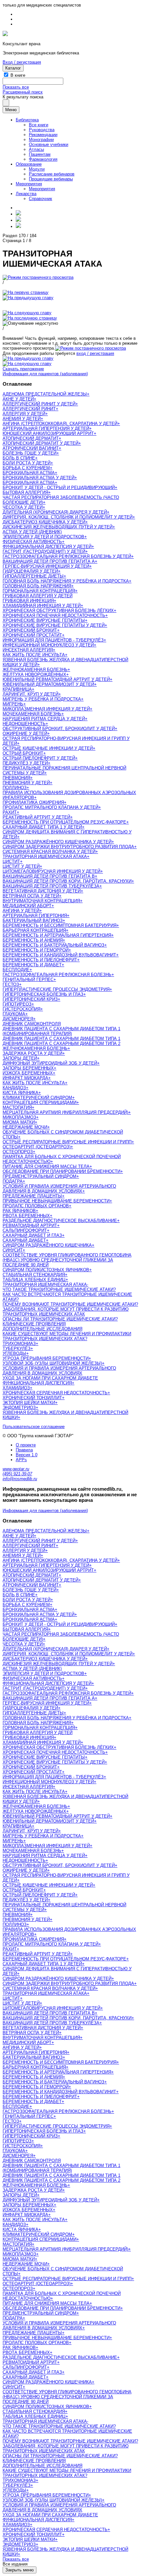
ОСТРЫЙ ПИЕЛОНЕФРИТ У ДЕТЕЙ (39, 758)
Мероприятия (29, 184)
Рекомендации (43, 135)
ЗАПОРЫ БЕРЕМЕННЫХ (28, 1068)
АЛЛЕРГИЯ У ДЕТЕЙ (24, 414)
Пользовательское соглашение (34, 1427)
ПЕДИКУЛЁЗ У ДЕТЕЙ (25, 763)
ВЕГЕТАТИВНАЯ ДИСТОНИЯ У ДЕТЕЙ (42, 891)
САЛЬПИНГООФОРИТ (25, 1230)
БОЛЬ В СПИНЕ (19, 458)
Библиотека (27, 120)
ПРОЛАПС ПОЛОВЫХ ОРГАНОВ (36, 1206)
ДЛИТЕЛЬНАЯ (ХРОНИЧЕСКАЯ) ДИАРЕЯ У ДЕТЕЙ (55, 512)
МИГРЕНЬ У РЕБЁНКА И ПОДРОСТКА (42, 699)
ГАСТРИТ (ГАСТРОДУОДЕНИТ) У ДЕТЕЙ (44, 552)
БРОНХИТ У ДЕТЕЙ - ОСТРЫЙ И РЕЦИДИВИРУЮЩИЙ (59, 488)
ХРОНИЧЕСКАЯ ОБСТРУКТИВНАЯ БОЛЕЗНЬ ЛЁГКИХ (58, 611)
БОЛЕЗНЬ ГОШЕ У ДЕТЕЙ (30, 453)
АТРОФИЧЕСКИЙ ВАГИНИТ (31, 448)
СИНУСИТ (13, 1250)
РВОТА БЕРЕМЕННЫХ (26, 1216)
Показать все (16, 87)
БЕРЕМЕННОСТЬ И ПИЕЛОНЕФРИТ (40, 960)
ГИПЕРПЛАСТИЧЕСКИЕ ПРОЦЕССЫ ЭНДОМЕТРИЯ (56, 989)
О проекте (26, 1445)
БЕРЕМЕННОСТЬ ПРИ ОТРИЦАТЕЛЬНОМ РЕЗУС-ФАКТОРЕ (64, 822)
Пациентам (40, 154)
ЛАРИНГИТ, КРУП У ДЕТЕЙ (30, 694)
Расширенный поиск (23, 92)
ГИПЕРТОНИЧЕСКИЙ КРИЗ (30, 999)
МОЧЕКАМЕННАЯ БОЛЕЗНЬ (32, 714)
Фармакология (43, 159)
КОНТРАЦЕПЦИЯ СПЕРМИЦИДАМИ (40, 1103)
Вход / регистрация (22, 62)
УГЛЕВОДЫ (14, 1353)
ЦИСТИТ (11, 861)
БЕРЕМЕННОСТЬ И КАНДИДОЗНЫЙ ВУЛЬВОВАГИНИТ (59, 955)
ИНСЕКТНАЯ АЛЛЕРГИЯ (28, 650)
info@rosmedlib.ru (20, 1479)
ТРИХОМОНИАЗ (19, 1344)
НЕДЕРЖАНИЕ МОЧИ (25, 1127)
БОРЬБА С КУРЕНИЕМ (26, 468)
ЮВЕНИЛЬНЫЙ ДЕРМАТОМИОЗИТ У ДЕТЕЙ (48, 684)
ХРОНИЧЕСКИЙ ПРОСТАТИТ (32, 635)
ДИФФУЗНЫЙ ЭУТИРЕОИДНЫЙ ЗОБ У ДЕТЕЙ (50, 1063)
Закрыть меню (20, 2570)
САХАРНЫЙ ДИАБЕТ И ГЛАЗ (32, 1235)
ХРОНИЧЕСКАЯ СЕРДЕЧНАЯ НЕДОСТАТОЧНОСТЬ (55, 1393)
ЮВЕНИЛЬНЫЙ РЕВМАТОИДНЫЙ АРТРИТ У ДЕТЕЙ (56, 679)
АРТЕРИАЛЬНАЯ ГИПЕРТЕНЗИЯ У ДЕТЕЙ (46, 429)
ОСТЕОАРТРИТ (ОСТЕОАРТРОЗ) (37, 1147)
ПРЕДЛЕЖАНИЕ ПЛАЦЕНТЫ (32, 1196)
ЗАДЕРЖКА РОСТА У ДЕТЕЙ (32, 1053)
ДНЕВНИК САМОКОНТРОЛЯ (32, 1024)
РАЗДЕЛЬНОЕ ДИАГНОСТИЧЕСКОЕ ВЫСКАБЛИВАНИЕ (60, 1221)
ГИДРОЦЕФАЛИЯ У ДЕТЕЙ (30, 571)
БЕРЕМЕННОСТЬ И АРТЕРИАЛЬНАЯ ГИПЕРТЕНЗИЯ (57, 935)
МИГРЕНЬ (13, 704)
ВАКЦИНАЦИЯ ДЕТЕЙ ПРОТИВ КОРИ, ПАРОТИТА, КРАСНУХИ (67, 881)
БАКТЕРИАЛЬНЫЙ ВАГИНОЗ (33, 920)
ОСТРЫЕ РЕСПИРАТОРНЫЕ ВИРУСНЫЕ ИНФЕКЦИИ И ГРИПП (67, 1142)
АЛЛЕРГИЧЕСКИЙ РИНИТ (29, 409)
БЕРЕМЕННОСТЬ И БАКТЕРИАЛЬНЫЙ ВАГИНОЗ (53, 945)
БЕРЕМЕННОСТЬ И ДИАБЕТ (32, 965)
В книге (18, 75)
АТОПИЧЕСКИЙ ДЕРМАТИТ (31, 438)
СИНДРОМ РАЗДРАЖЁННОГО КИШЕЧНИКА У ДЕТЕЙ (57, 842)
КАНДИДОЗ (14, 1088)
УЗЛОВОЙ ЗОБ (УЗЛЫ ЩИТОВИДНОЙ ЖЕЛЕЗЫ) (52, 1363)
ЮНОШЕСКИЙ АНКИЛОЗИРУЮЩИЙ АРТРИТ (48, 433)
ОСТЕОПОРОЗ (18, 1152)
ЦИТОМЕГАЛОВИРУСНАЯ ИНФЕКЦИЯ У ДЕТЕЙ (51, 871)
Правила (24, 1450)
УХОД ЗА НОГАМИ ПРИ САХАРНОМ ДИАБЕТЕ (50, 1378)
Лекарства (26, 194)
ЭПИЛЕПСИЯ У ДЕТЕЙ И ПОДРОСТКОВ (43, 537)
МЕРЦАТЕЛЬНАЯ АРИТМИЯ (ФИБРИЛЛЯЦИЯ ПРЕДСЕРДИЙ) (65, 1112)
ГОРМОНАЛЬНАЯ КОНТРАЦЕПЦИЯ (39, 591)
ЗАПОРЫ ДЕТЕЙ (20, 1058)
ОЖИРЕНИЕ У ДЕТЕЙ (25, 734)
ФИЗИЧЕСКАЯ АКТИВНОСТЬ (32, 542)
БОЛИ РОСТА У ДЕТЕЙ (27, 463)
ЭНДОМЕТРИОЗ (19, 1408)
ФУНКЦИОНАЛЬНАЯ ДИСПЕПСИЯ (37, 1383)
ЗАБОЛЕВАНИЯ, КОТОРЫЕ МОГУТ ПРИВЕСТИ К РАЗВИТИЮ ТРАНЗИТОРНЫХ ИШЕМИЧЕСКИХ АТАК (66, 1312)
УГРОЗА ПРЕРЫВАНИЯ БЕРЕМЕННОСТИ (46, 1358)
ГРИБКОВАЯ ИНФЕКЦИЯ (28, 601)
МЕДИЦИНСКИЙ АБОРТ (27, 906)
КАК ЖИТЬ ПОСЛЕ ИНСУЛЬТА (34, 655)
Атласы (36, 149)
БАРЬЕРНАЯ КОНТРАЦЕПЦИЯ (34, 930)
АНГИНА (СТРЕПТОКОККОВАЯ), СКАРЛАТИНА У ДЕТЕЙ (60, 424)
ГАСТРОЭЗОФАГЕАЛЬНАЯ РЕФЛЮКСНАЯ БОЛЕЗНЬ (57, 975)
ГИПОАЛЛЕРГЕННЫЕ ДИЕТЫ (33, 576)
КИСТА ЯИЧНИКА (20, 1093)
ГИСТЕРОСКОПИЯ (21, 1009)
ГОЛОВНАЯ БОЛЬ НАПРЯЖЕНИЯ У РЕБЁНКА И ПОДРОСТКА (66, 581)
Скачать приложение (23, 369)
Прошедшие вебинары (51, 179)
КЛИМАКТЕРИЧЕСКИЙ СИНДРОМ (37, 1098)
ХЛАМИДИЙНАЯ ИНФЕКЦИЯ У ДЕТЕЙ (42, 606)
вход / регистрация (95, 353)
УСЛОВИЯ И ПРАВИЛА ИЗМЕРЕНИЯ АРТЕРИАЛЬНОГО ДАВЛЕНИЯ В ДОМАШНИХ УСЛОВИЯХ (59, 1189)
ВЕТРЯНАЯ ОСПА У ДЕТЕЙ (31, 896)
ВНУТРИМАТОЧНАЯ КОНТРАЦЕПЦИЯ (41, 901)
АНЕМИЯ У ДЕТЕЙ (22, 419)
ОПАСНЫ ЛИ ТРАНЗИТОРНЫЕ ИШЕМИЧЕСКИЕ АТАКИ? (60, 1319)
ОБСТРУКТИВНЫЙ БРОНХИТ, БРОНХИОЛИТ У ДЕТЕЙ (59, 729)
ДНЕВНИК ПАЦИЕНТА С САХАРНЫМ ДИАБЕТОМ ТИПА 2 (61, 1043)
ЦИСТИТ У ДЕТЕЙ (21, 866)
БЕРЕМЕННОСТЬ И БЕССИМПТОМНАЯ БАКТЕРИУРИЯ (60, 925)
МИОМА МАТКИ (19, 1122)
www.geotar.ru (16, 1469)
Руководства (42, 130)
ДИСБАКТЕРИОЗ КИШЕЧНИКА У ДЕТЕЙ (44, 522)
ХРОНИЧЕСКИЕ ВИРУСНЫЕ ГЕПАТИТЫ (44, 620)
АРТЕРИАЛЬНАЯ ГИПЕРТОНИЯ (35, 916)
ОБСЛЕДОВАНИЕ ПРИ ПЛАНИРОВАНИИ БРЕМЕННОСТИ (61, 1171)
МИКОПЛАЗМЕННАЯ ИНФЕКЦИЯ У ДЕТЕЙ (46, 709)
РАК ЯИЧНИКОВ (19, 1211)
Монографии (41, 140)
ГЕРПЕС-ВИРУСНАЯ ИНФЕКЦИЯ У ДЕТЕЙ (46, 566)
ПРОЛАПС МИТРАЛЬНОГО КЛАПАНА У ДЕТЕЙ (50, 807)
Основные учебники (49, 144)
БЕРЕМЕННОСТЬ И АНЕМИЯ (33, 940)
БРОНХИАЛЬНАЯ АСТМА (29, 473)
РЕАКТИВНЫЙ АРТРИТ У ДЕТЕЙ (36, 817)
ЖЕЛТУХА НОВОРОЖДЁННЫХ (34, 675)
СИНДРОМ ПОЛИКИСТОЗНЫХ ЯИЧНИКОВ (46, 1270)
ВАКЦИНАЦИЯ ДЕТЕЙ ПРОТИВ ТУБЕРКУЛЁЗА (51, 886)
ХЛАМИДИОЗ (16, 1388)
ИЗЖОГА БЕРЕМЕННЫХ (28, 1073)
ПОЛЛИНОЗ (15, 788)
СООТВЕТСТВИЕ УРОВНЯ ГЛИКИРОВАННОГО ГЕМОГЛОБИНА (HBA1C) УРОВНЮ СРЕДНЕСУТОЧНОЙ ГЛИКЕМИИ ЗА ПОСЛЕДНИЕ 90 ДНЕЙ (67, 1260)
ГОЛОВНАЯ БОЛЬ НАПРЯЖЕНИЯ (37, 586)
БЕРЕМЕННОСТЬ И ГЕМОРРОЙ (36, 950)
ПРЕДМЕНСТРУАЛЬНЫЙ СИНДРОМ (40, 1176)
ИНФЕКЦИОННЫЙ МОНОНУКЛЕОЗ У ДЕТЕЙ (48, 645)
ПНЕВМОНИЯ (16, 778)
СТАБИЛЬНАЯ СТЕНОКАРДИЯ (34, 1275)
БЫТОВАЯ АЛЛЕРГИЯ (25, 492)
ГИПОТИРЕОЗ (17, 1004)
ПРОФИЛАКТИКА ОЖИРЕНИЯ (33, 802)
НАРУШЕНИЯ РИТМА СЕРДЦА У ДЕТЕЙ (44, 719)
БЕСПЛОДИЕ (16, 970)
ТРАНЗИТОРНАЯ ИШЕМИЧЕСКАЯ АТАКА (45, 857)
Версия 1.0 (27, 1455)
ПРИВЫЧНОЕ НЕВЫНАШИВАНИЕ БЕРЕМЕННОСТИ (56, 1201)
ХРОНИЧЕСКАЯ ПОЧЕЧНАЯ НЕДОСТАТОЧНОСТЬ (54, 615)
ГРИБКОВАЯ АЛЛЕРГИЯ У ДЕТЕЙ (38, 596)
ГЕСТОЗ (11, 984)
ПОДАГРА (13, 1181)
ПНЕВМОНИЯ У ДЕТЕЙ (26, 783)
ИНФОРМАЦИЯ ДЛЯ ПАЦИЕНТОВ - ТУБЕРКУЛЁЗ (53, 640)
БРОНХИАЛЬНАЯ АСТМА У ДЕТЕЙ (39, 478)
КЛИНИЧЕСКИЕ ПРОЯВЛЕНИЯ (34, 1324)
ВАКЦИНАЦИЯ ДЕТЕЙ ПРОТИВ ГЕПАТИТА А (49, 561)
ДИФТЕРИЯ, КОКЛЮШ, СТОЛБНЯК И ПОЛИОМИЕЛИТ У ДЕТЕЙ (68, 517)
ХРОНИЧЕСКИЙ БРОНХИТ (30, 630)
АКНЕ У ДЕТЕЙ (18, 399)
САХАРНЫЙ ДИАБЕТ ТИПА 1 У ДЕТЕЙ (42, 827)
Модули (37, 169)
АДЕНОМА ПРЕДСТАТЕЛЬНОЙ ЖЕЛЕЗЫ (45, 394)
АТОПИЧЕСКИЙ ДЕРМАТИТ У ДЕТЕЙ (40, 443)
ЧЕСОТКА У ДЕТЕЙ (23, 507)
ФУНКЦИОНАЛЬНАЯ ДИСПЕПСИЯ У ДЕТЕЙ (47, 547)
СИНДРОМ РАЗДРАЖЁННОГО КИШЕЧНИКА (47, 1245)
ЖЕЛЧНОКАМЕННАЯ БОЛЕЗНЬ (35, 670)
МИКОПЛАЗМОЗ (19, 1117)
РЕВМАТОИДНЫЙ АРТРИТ (30, 1226)
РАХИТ (10, 812)
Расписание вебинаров (52, 174)
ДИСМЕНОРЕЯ (18, 1019)
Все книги (39, 125)
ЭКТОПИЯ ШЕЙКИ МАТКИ (29, 1403)
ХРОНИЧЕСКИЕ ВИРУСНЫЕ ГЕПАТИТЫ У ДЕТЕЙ (54, 625)
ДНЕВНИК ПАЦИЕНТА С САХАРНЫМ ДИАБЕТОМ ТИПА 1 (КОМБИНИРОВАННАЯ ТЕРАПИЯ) (61, 1031)
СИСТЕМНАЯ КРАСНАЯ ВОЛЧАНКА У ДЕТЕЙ (49, 852)
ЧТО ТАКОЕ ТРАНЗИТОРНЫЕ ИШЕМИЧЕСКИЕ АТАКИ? (59, 1289)
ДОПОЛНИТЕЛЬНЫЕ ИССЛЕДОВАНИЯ (42, 1329)
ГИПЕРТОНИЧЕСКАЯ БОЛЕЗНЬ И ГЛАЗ (43, 994)
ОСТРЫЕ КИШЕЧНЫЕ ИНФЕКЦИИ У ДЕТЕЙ (48, 748)
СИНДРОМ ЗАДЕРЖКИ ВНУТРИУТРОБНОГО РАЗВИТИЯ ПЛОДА (68, 847)
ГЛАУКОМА (14, 1014)
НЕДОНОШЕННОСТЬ (24, 724)
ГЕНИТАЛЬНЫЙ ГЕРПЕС (28, 980)
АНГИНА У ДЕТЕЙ (21, 911)
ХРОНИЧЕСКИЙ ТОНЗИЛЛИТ (32, 1398)
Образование (29, 164)
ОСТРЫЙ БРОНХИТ (23, 753)
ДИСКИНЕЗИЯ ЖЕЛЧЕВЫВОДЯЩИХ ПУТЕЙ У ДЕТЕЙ (58, 527)
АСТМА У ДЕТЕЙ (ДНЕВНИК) (32, 532)
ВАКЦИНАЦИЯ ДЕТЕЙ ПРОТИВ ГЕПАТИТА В (49, 876)
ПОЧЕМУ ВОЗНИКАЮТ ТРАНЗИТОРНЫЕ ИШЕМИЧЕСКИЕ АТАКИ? (70, 1304)
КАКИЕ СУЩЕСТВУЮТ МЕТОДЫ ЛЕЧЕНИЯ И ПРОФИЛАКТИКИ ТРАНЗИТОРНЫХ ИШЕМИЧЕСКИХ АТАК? (67, 1336)
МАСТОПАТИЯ (17, 1107)
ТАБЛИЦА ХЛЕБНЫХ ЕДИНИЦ (34, 1280)
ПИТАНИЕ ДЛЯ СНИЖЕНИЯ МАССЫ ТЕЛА (46, 1166)
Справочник (40, 199)
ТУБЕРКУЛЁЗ (17, 1349)
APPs (21, 1460)
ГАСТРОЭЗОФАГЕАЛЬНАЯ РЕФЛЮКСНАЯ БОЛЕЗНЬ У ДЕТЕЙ (67, 556)
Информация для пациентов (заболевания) (45, 374)
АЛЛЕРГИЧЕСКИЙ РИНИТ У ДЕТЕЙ (39, 404)
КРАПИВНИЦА (17, 689)
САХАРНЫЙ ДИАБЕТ (24, 1240)
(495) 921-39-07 (17, 1474)
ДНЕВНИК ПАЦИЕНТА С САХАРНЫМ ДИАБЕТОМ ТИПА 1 (61, 1039)
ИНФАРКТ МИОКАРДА (25, 1078)
